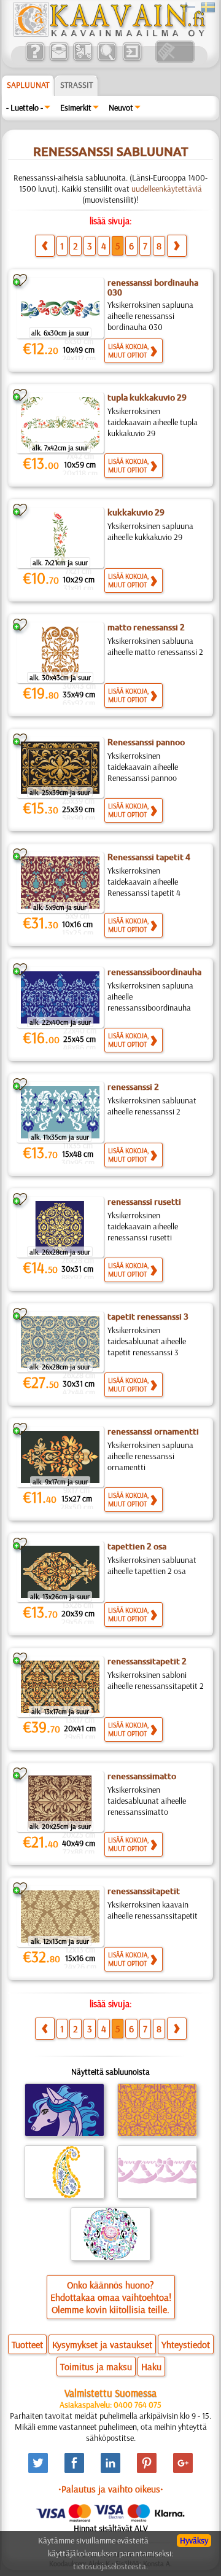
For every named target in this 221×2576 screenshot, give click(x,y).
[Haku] (107, 60)
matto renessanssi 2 (146, 627)
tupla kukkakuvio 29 (147, 397)
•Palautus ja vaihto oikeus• (111, 2489)
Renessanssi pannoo (146, 742)
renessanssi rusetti (144, 1202)
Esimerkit (76, 108)
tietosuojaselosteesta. (110, 2566)
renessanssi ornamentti (153, 1431)
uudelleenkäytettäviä (167, 189)
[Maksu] (83, 60)
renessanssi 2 (133, 1087)
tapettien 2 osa (137, 1546)
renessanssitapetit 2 (147, 1661)
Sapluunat (28, 85)
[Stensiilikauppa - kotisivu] (109, 34)
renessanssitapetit (144, 1891)
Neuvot (121, 108)
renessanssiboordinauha (154, 972)
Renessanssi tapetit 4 (149, 857)
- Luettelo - (25, 108)
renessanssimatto (142, 1776)
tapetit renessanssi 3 (148, 1317)
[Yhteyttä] (59, 60)
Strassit (76, 85)
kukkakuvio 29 (136, 512)
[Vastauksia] (35, 60)
